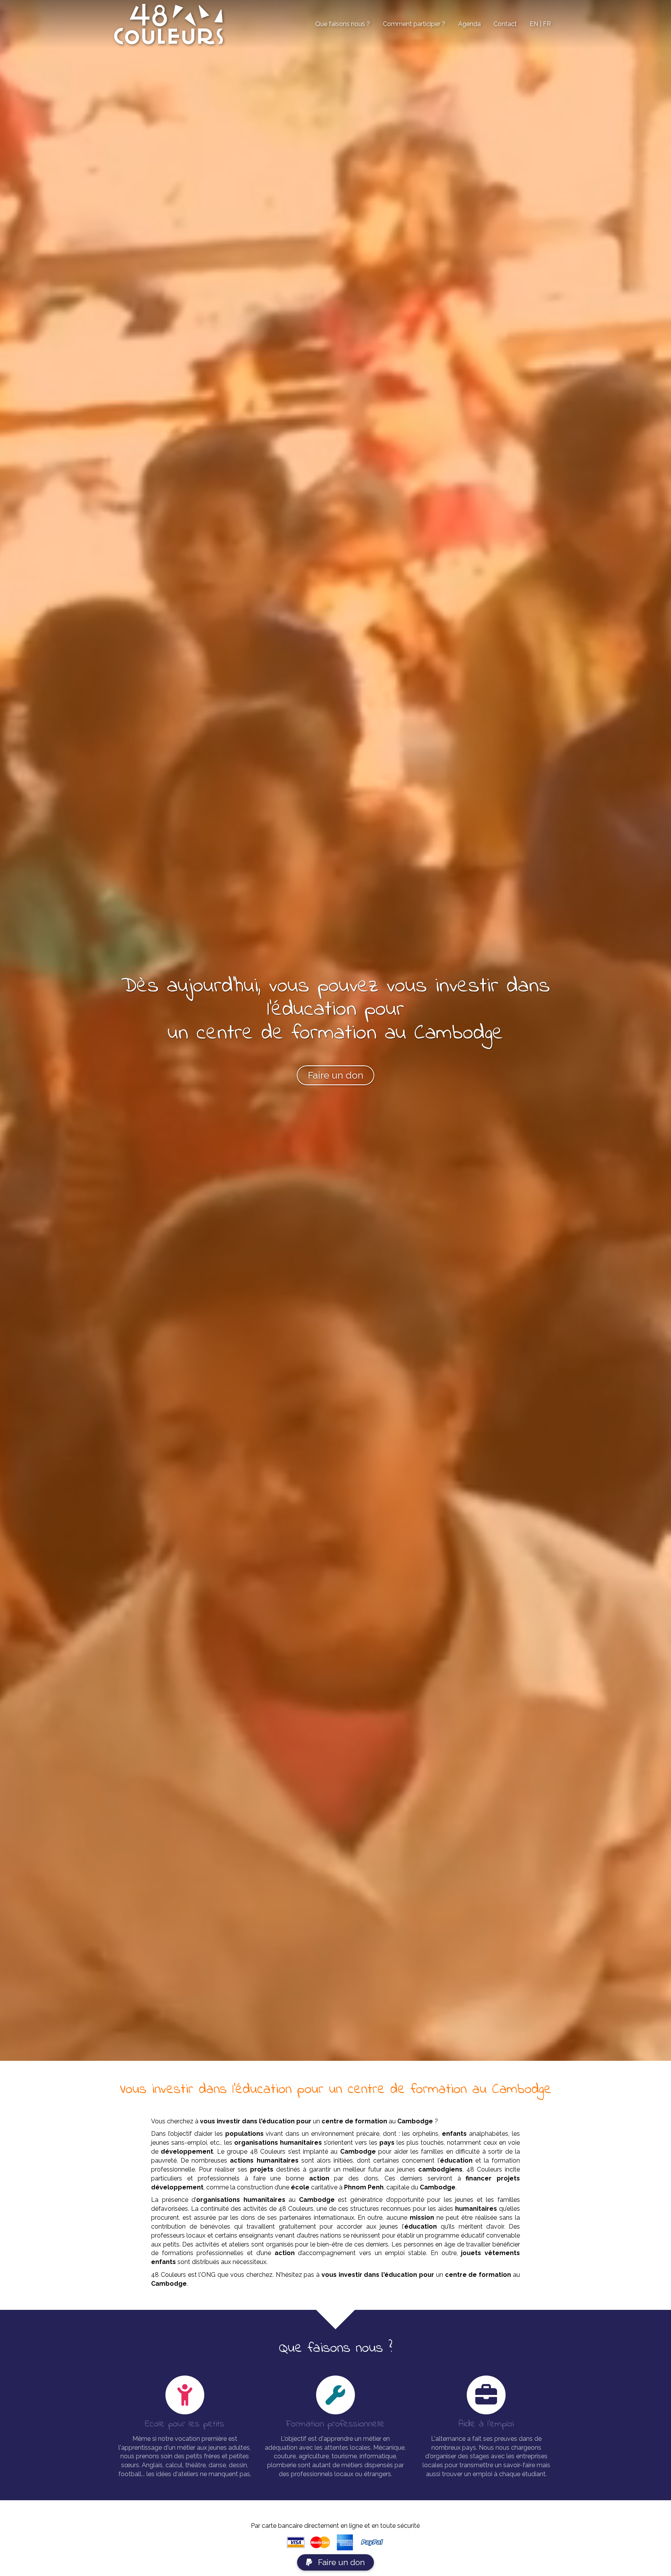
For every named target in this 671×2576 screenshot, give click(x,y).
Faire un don (341, 2562)
